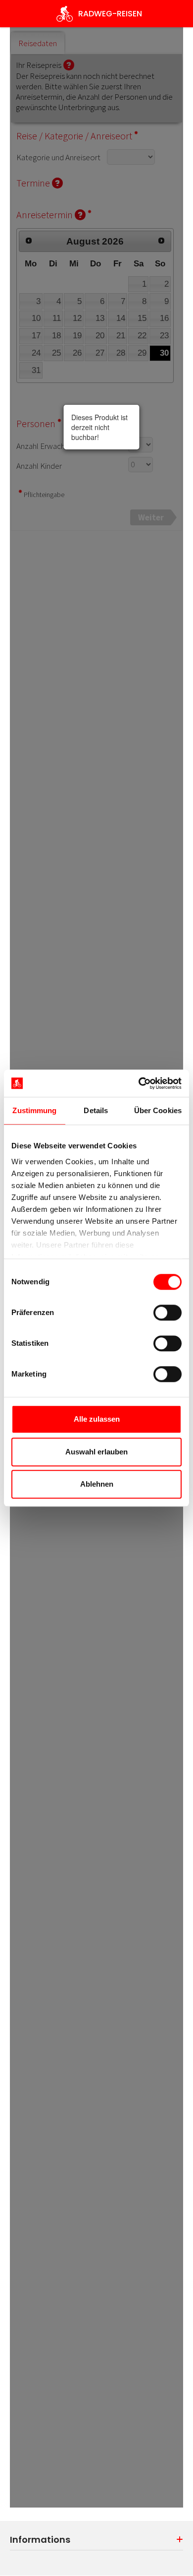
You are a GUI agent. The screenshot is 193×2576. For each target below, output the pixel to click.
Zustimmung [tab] (34, 1110)
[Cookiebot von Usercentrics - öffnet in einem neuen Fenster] (139, 1083)
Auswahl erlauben (96, 1452)
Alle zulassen (97, 1419)
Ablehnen (97, 1484)
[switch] (168, 1313)
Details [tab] (96, 1110)
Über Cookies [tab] (158, 1110)
